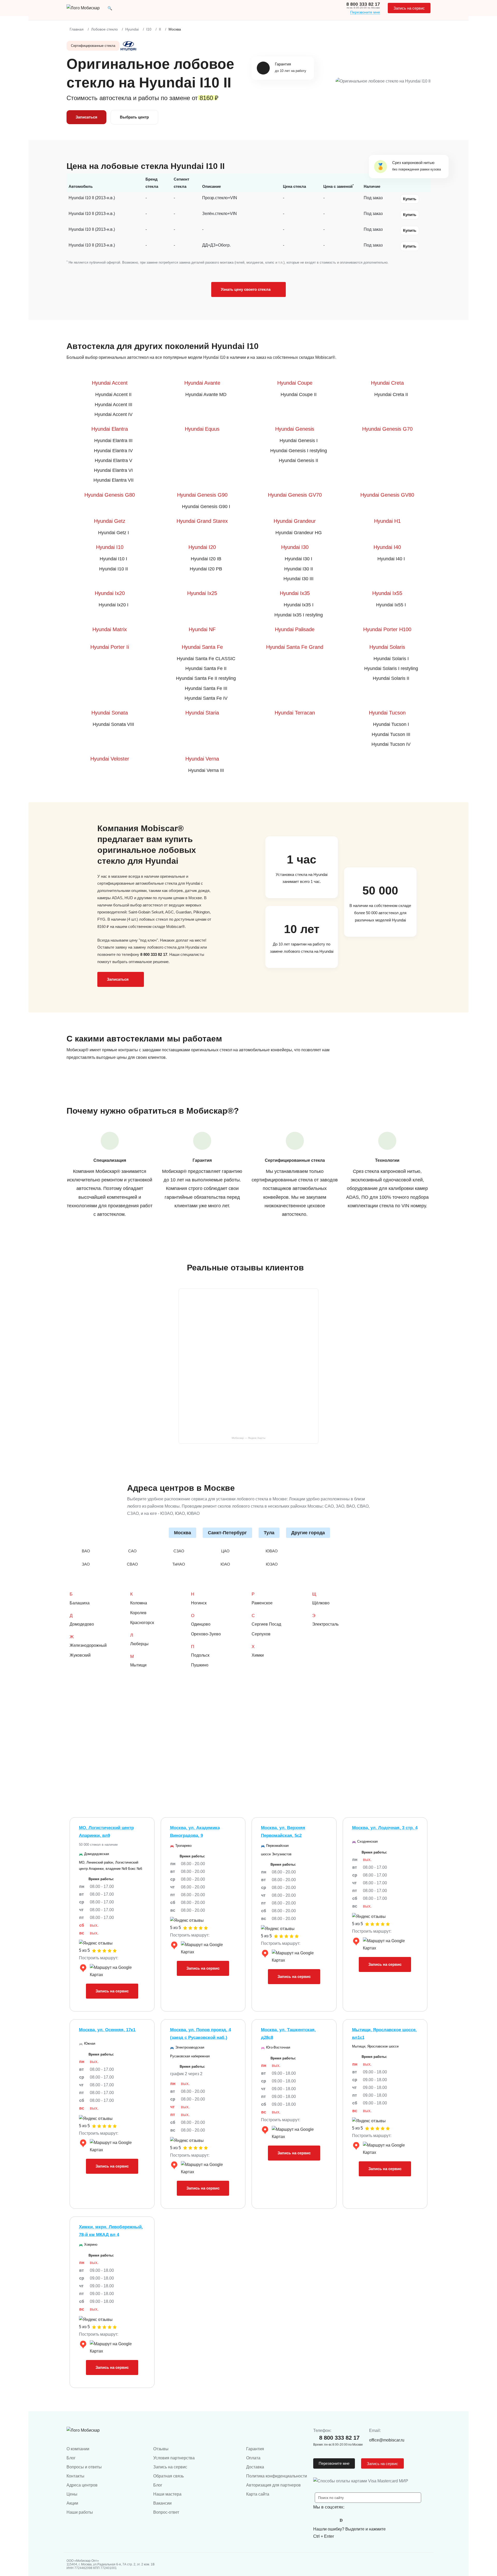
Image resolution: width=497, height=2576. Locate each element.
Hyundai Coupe (295, 383)
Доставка (255, 2467)
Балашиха (80, 1603)
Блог (71, 2458)
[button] (110, 8)
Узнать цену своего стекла (246, 289)
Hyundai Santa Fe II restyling (206, 678)
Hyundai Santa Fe (202, 647)
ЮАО (225, 1564)
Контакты (75, 2476)
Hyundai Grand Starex (202, 521)
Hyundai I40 (387, 547)
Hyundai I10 (110, 547)
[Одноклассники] (330, 2520)
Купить (410, 199)
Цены (72, 2494)
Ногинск (199, 1603)
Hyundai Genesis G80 (110, 495)
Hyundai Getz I (114, 533)
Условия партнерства (174, 2458)
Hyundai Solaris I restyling (391, 668)
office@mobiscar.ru (387, 2440)
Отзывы (161, 2449)
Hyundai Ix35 (295, 593)
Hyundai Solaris (387, 647)
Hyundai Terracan (295, 713)
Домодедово (82, 1624)
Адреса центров (82, 2485)
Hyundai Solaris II (391, 678)
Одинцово (201, 1624)
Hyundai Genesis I (299, 441)
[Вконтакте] (318, 2520)
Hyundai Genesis (295, 429)
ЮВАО (272, 1551)
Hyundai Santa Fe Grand (295, 647)
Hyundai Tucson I (391, 724)
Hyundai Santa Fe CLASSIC (206, 659)
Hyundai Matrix (110, 629)
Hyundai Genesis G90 (202, 495)
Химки (258, 1655)
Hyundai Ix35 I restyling (299, 615)
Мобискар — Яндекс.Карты (248, 1438)
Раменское (262, 1603)
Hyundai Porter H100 (387, 629)
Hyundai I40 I (391, 559)
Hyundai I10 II (114, 569)
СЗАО (179, 1551)
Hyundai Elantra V (114, 460)
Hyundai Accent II (113, 394)
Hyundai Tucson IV (391, 744)
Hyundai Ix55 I (391, 605)
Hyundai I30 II (299, 569)
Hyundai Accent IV (114, 414)
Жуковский (80, 1655)
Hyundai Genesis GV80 (387, 495)
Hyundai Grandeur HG (299, 533)
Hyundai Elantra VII (114, 480)
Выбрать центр (134, 117)
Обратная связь (169, 2476)
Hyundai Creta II (391, 394)
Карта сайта (258, 2494)
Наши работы (80, 2512)
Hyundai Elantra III (113, 441)
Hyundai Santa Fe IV (206, 698)
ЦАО (225, 1551)
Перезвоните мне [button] (334, 2463)
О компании (78, 2449)
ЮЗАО (272, 1564)
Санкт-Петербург (227, 1533)
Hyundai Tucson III (391, 734)
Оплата (253, 2458)
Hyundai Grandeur (295, 521)
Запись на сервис (409, 8)
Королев (138, 1613)
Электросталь (325, 1624)
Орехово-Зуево (206, 1634)
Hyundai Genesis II (298, 460)
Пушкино (200, 1665)
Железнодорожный (88, 1645)
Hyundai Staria (202, 713)
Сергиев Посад (266, 1624)
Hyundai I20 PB (206, 569)
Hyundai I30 (295, 547)
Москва (182, 1533)
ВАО (86, 1551)
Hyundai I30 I (298, 559)
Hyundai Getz (110, 521)
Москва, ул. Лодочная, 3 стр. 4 (385, 1828)
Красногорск (142, 1623)
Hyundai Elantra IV (113, 451)
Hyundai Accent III (114, 405)
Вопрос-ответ (166, 2512)
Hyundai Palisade (295, 629)
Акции (72, 2503)
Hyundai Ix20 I (114, 605)
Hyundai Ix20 (110, 593)
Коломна (139, 1603)
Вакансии (162, 2503)
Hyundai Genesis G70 (387, 429)
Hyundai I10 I (113, 559)
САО (132, 1551)
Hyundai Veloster (110, 759)
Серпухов (261, 1634)
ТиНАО (179, 1564)
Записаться (86, 117)
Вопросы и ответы (84, 2467)
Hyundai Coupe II (299, 394)
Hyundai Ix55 (387, 593)
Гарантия (255, 2449)
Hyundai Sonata (110, 713)
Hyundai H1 (387, 521)
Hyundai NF (202, 629)
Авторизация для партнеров (273, 2485)
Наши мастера (167, 2494)
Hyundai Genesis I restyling (299, 451)
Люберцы (139, 1644)
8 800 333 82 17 (363, 4)
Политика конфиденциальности (277, 2476)
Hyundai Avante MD (206, 394)
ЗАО (86, 1564)
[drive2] (341, 2520)
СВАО (132, 1564)
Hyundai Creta (387, 383)
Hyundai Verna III (206, 770)
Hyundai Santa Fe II (206, 668)
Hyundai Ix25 (202, 593)
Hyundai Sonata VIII (113, 724)
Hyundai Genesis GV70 (295, 495)
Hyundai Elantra (110, 429)
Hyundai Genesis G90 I (206, 507)
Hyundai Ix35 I (299, 605)
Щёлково (321, 1603)
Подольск (200, 1655)
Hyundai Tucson (387, 713)
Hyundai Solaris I (391, 659)
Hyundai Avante (202, 383)
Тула (269, 1533)
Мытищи (138, 1665)
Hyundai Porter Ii (110, 647)
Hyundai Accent (110, 383)
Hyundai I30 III (298, 579)
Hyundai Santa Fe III (206, 688)
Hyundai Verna (202, 759)
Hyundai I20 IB (206, 559)
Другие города (308, 1533)
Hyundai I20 (202, 547)
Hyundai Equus (202, 429)
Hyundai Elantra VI (113, 470)
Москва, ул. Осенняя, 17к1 (107, 2030)
